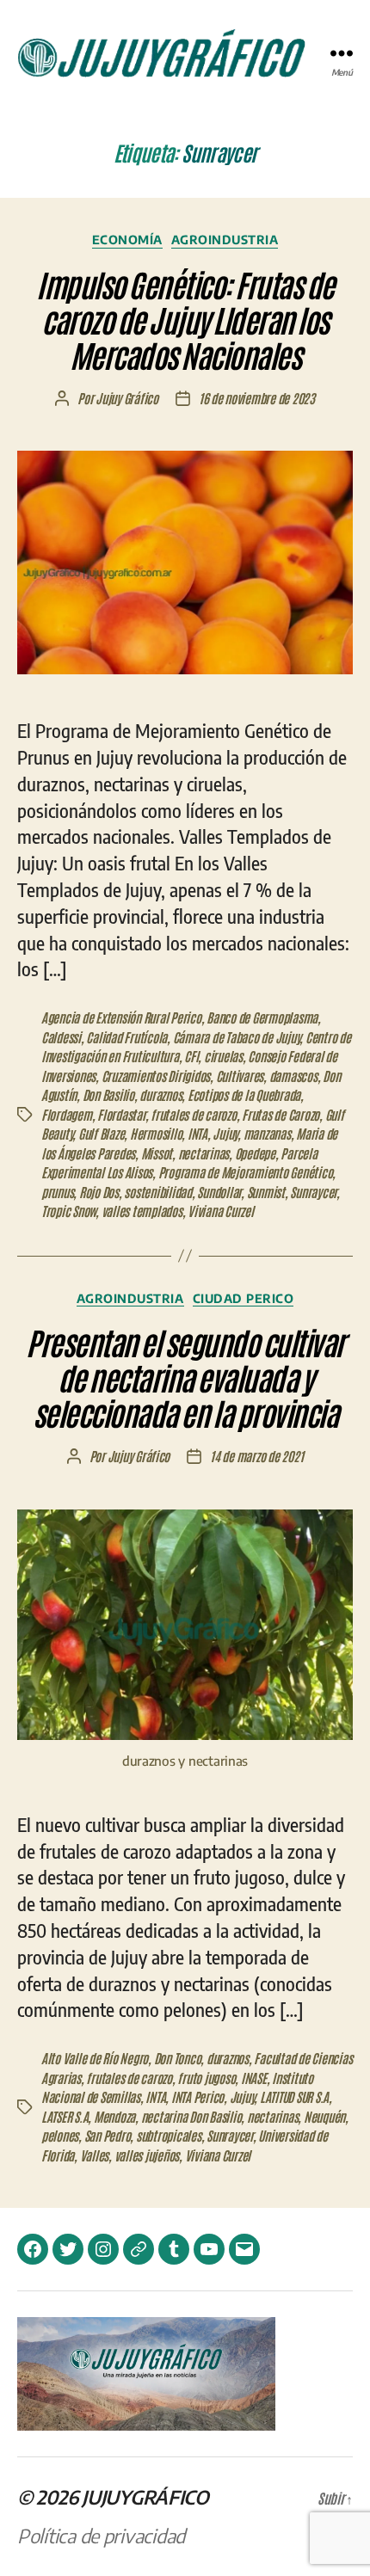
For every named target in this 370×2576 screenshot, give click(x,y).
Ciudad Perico (244, 1298)
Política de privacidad (101, 2536)
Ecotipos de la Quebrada (244, 1094)
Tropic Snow (68, 1211)
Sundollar (219, 1192)
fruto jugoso (206, 2078)
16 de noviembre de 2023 (257, 398)
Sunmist (266, 1192)
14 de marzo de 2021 (256, 1456)
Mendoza (114, 2116)
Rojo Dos (99, 1192)
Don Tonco (178, 2058)
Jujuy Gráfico (127, 398)
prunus (57, 1192)
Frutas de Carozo (281, 1114)
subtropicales (169, 2135)
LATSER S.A (65, 2116)
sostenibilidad (157, 1192)
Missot (157, 1153)
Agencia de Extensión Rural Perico (121, 1017)
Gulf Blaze (101, 1133)
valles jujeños (147, 2155)
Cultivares (240, 1076)
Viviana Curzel (220, 1211)
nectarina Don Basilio (191, 2116)
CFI (191, 1056)
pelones (60, 2135)
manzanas (267, 1133)
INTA (197, 1133)
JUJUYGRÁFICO (145, 2497)
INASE (254, 2078)
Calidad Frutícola (126, 1037)
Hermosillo (156, 1133)
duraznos (160, 1094)
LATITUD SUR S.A (294, 2096)
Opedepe (255, 1153)
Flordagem (67, 1114)
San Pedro (108, 2135)
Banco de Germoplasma (262, 1017)
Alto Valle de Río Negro (95, 2058)
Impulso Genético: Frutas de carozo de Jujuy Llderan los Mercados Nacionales (185, 319)
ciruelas (223, 1056)
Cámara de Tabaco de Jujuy (237, 1037)
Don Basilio (108, 1094)
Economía (127, 240)
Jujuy (225, 1133)
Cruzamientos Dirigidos (156, 1076)
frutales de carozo (193, 1114)
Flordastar (121, 1114)
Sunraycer (313, 1192)
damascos (293, 1076)
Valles (94, 2155)
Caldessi (61, 1037)
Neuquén (324, 2116)
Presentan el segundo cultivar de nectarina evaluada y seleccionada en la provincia (185, 1377)
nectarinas (203, 1153)
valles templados (142, 1211)
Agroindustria (225, 240)
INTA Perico (197, 2096)
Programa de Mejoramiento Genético (246, 1172)
